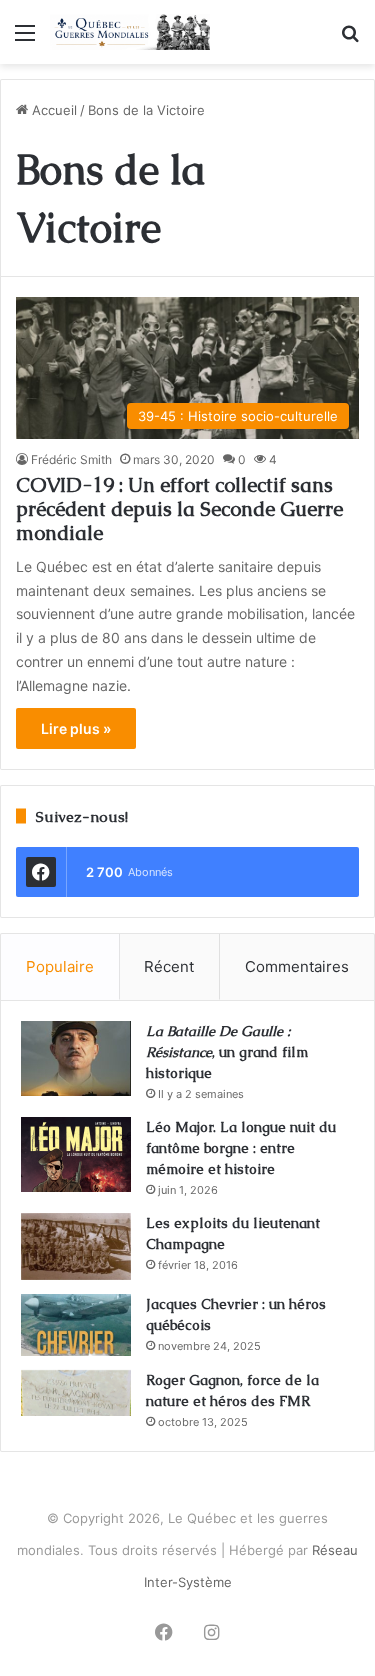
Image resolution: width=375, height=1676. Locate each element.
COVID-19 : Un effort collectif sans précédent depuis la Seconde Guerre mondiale (179, 509)
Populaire (60, 966)
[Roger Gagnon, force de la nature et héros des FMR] (76, 1393)
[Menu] (25, 39)
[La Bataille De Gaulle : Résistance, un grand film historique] (76, 1058)
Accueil (52, 110)
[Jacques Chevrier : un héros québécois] (76, 1325)
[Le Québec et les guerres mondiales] (130, 32)
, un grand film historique (227, 1052)
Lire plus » (76, 728)
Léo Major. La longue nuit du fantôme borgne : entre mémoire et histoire (241, 1148)
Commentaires (297, 966)
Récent (169, 966)
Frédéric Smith (71, 459)
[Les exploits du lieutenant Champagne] (76, 1246)
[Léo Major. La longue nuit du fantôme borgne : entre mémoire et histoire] (76, 1154)
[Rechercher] (350, 39)
